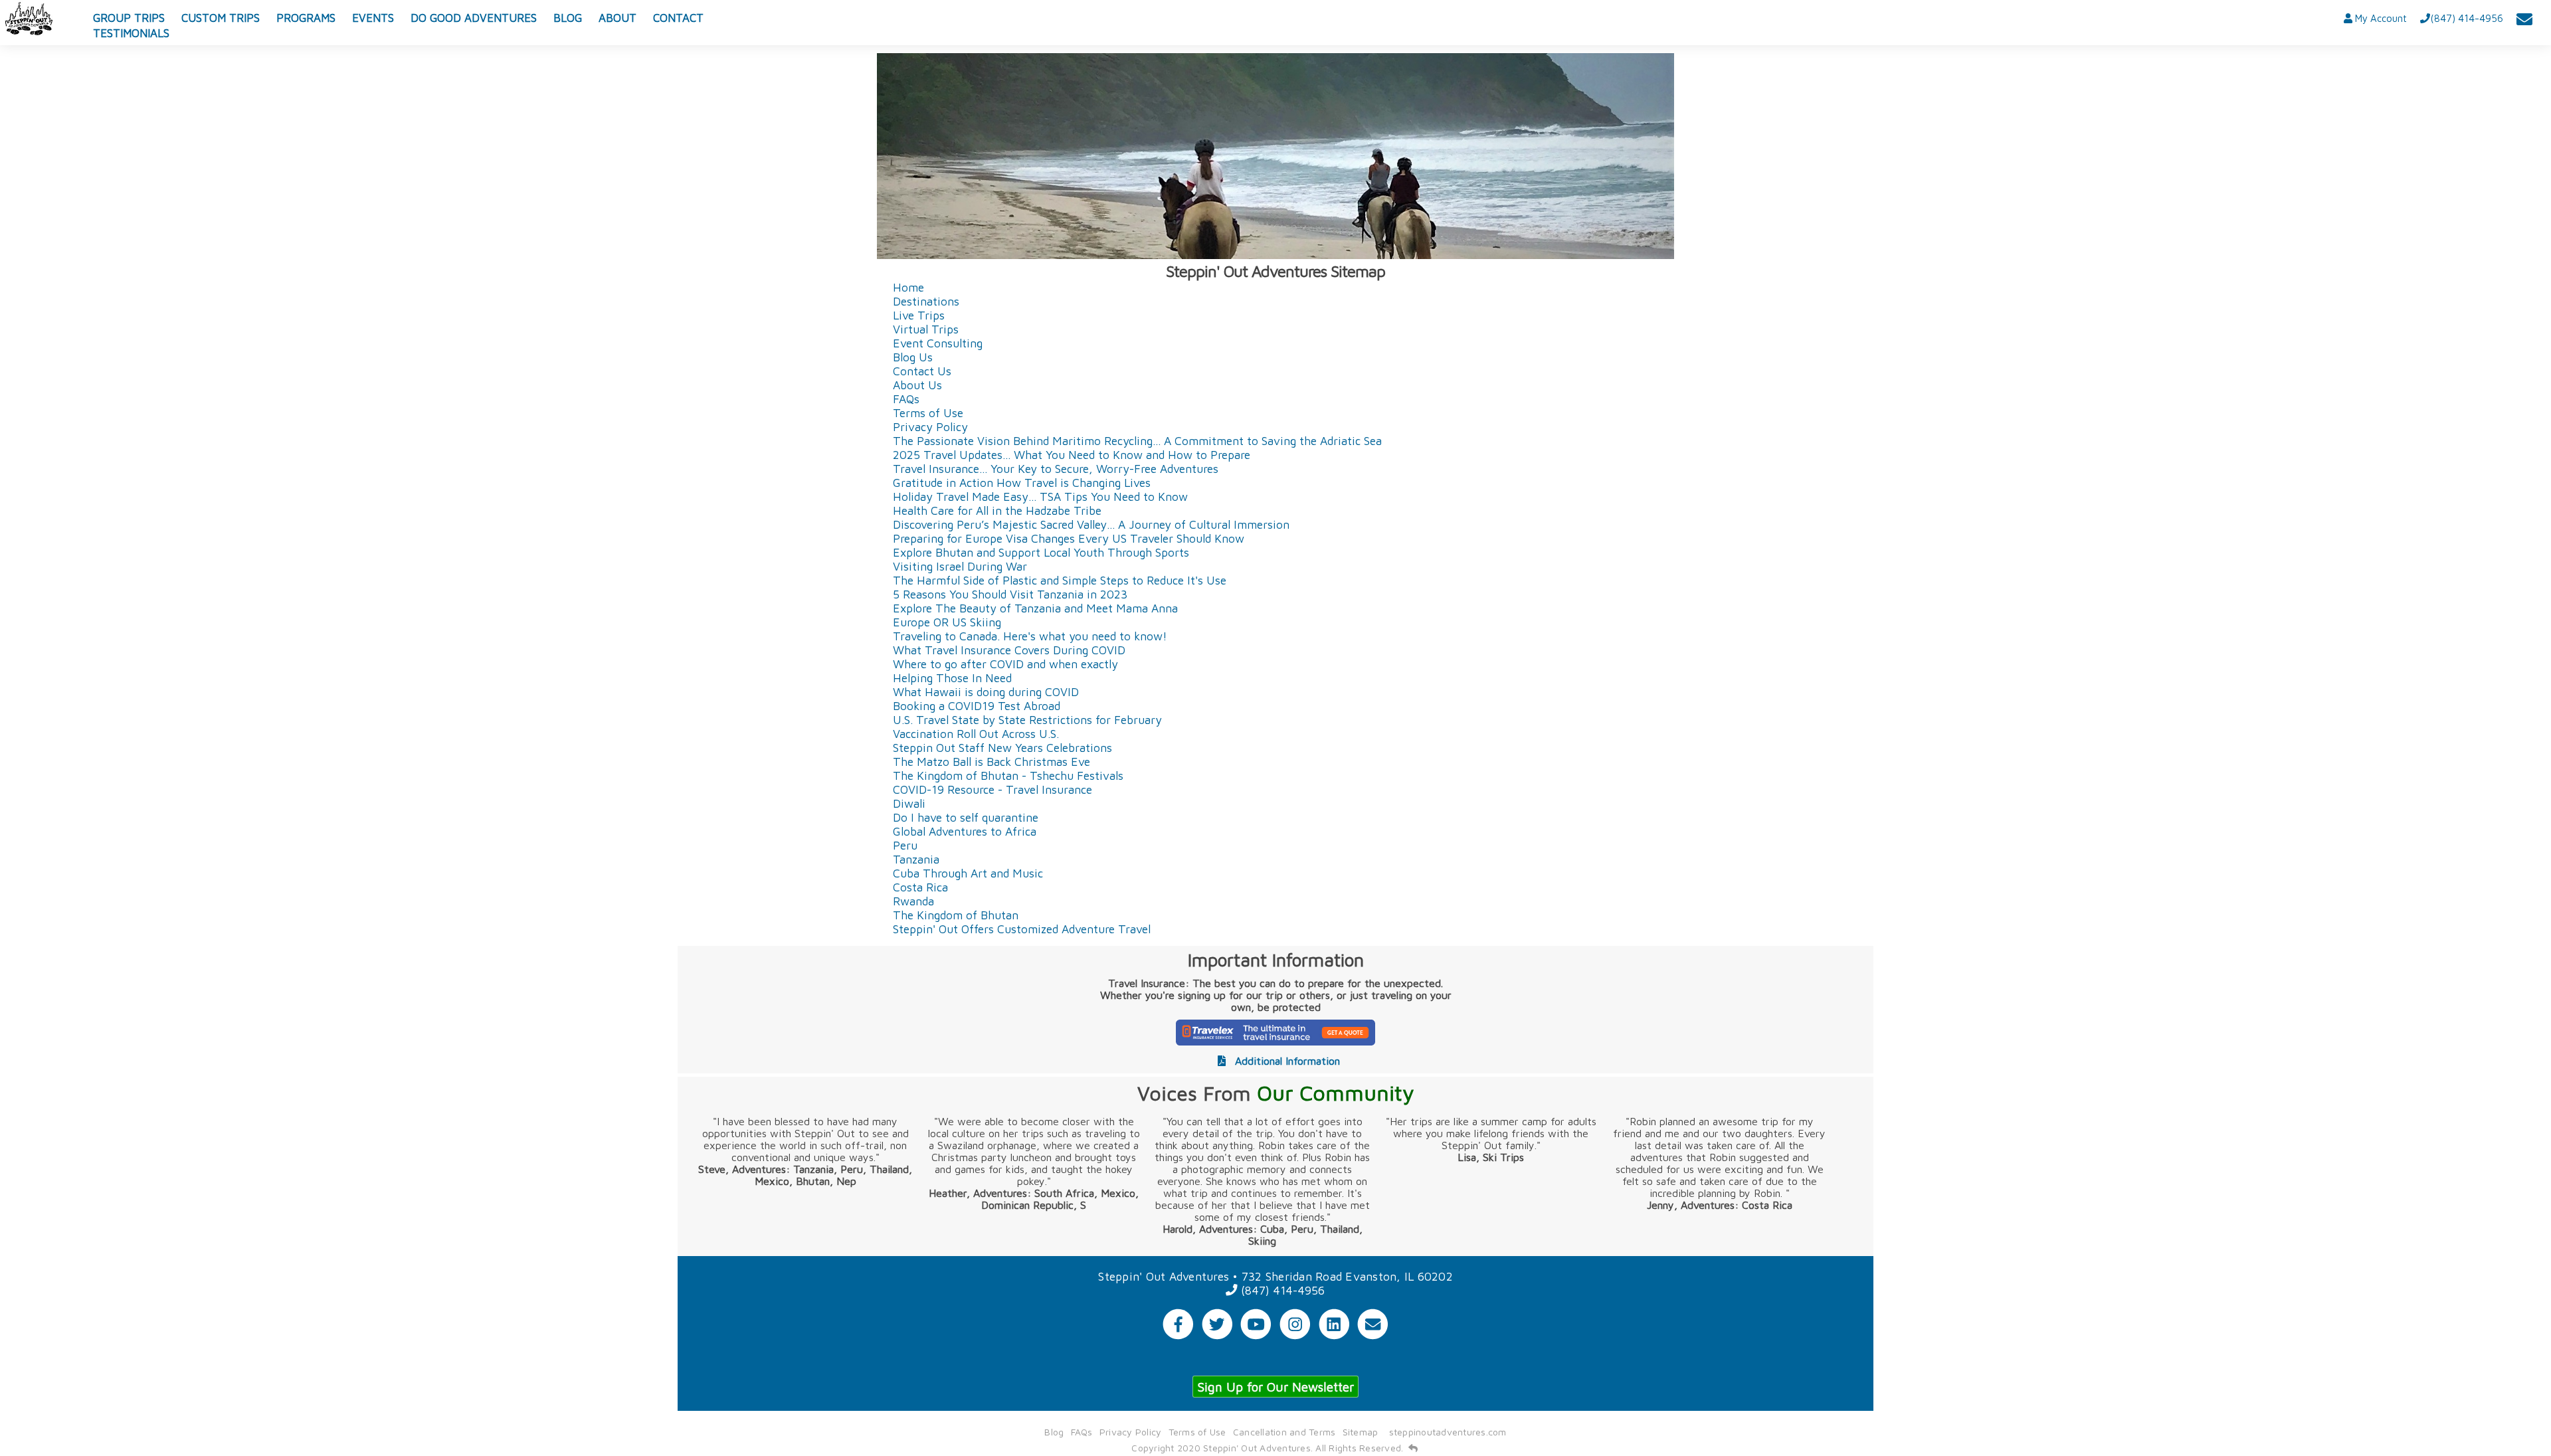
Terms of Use (928, 413)
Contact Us (922, 371)
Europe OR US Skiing (947, 622)
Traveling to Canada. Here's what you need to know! (1030, 636)
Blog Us (913, 357)
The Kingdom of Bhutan (956, 915)
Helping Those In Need (952, 678)
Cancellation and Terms (1284, 1432)
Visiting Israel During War (960, 566)
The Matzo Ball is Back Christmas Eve (992, 762)
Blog (1054, 1432)
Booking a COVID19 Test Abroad (977, 706)
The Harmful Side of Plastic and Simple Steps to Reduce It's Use (1060, 580)
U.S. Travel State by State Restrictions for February (1027, 720)
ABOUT (617, 18)
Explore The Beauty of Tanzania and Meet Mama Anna (1035, 608)
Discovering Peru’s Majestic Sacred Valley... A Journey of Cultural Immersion (1091, 524)
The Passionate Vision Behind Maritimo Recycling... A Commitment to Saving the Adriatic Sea (1137, 441)
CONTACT (678, 18)
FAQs (906, 399)
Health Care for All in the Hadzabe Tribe (997, 510)
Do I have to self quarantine (966, 817)
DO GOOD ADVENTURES (474, 18)
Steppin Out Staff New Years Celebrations (1002, 748)
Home (908, 287)
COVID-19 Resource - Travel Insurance (992, 789)
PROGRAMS (306, 18)
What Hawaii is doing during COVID (986, 692)
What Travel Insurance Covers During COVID (1009, 650)
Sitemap (1361, 1432)
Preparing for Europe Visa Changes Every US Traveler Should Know (1069, 538)
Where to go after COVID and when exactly (1005, 664)
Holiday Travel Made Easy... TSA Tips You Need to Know (1040, 497)
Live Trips (919, 315)
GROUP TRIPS (129, 18)
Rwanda (913, 901)
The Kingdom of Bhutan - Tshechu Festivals (1008, 775)
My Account (2380, 18)
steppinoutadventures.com (1448, 1432)
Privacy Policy (930, 427)
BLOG (568, 18)
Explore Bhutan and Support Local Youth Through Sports (1041, 552)
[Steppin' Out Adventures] (30, 19)
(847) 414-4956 (1281, 1290)
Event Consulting (938, 343)
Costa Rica (920, 887)
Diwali (909, 803)
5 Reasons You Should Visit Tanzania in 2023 (1010, 594)
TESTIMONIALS (131, 33)
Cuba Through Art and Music (968, 873)
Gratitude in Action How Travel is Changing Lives (1022, 483)
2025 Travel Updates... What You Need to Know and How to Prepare (1072, 455)
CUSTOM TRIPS (221, 18)
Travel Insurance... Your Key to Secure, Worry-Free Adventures (1056, 469)
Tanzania (916, 859)
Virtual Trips (926, 329)
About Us (917, 385)
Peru (905, 845)
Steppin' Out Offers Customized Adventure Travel (1022, 929)
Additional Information (1286, 1061)
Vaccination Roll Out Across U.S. (976, 734)
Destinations (926, 301)
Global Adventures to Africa (965, 831)
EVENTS (373, 18)
